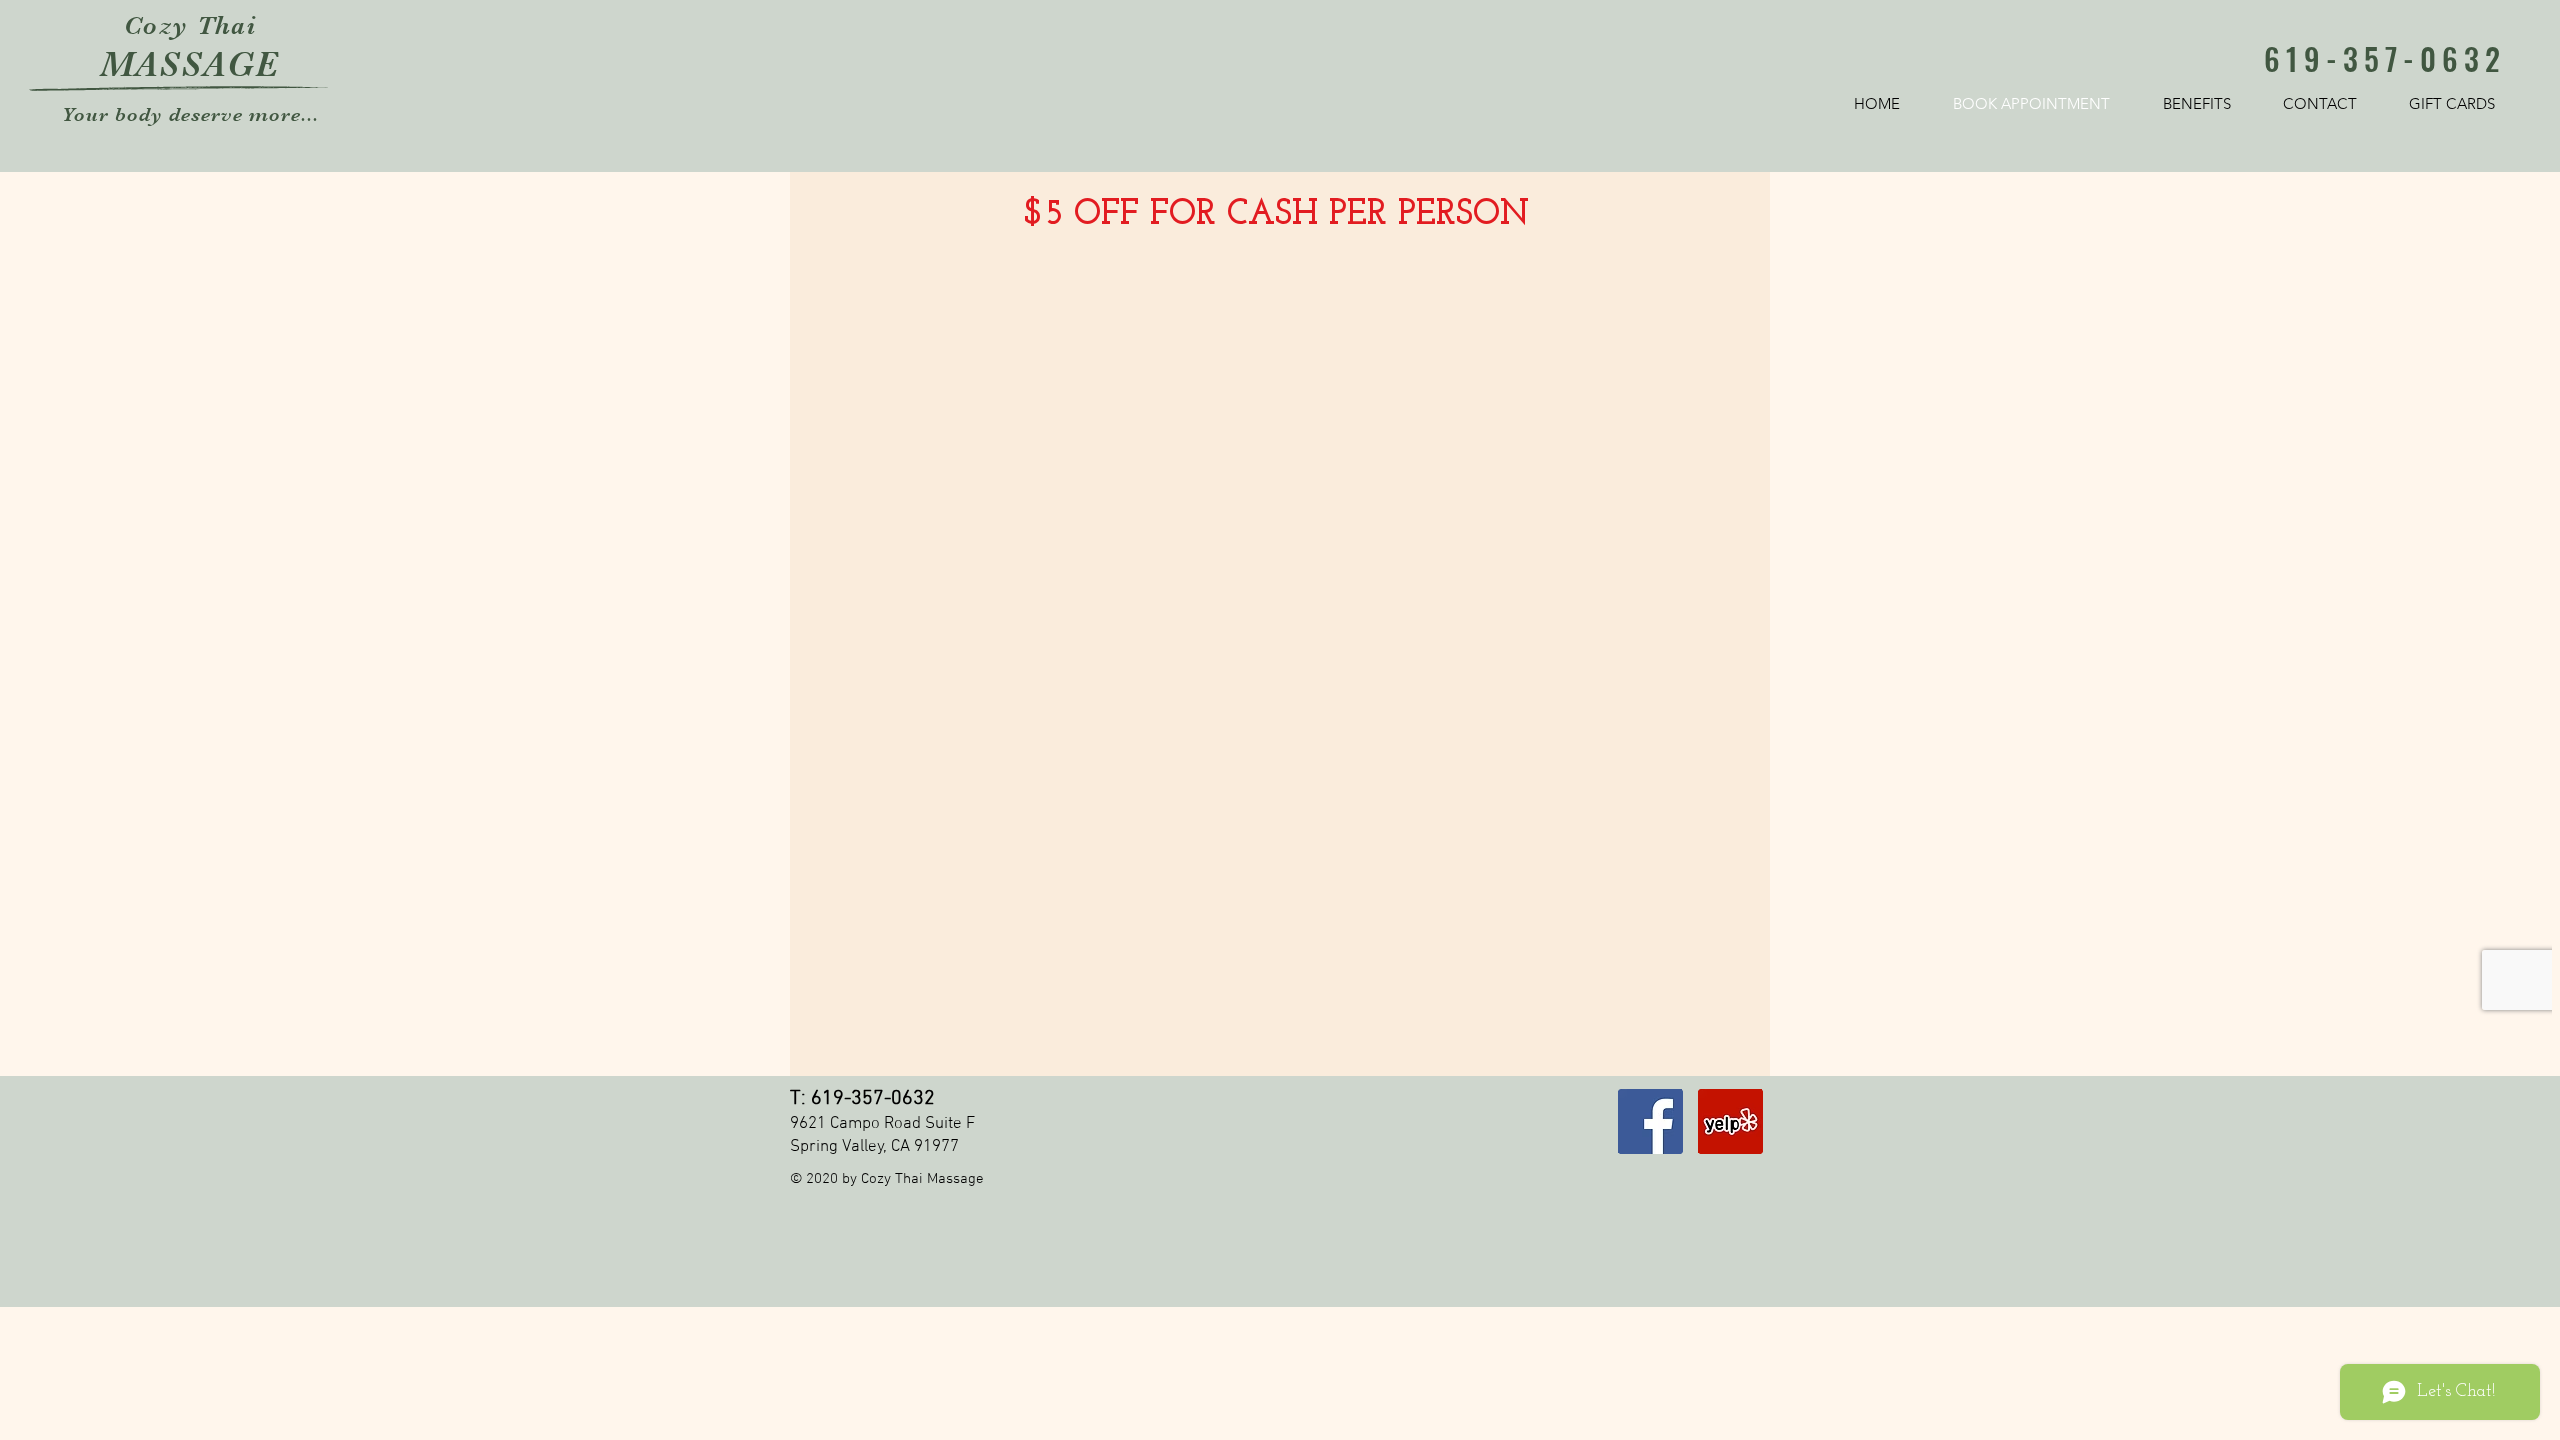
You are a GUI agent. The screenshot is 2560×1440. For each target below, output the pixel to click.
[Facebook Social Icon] (1650, 1121)
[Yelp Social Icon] (1730, 1121)
